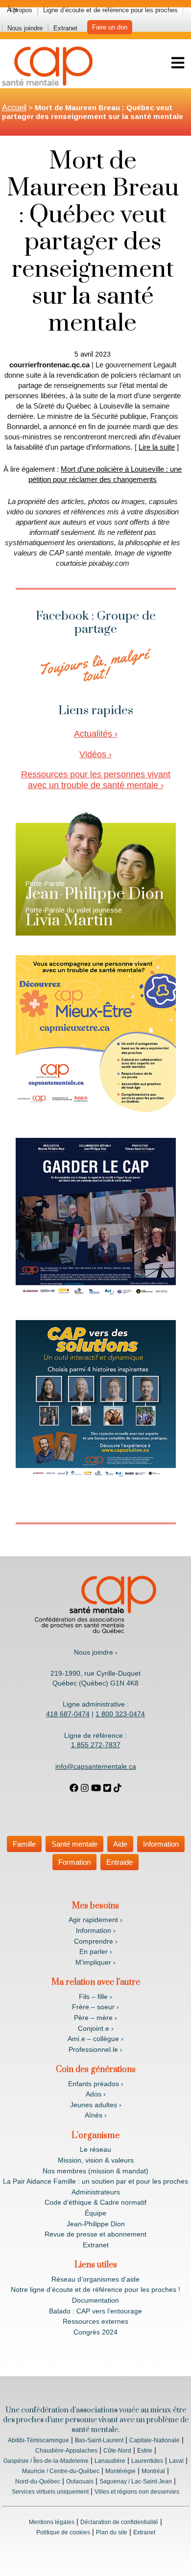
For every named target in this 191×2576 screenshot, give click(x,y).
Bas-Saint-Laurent (99, 2440)
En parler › (96, 1951)
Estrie (145, 2451)
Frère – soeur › (95, 2007)
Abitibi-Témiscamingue (38, 2440)
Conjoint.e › (96, 2028)
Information (161, 1844)
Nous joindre (25, 28)
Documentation (95, 2300)
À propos (20, 10)
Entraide (119, 1862)
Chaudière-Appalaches (66, 2451)
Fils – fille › (95, 1997)
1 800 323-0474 (120, 1714)
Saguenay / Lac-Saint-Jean (136, 2481)
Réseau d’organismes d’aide (95, 2279)
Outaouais (80, 2481)
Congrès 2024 (95, 2332)
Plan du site (112, 2532)
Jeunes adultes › (96, 2105)
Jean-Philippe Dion (96, 2224)
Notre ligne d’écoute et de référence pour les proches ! (95, 2289)
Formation (74, 1862)
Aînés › (96, 2115)
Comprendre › (96, 1941)
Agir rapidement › (95, 1920)
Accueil (14, 108)
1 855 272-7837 (96, 1745)
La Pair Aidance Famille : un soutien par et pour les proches (95, 2181)
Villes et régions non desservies (137, 2492)
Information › (96, 1930)
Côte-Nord (117, 2451)
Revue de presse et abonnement (95, 2234)
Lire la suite (157, 447)
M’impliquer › (95, 1962)
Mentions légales (52, 2522)
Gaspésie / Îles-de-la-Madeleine (46, 2461)
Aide (120, 1844)
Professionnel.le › (95, 2049)
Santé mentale (74, 1844)
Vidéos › (95, 754)
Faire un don (110, 27)
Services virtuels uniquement (50, 2492)
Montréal (153, 2471)
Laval (176, 2461)
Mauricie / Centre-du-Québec (61, 2471)
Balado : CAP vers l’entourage (95, 2311)
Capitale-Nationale (155, 2440)
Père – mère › (95, 2018)
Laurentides (147, 2461)
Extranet (65, 28)
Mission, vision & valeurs (96, 2160)
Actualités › (96, 734)
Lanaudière (110, 2461)
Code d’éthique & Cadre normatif (95, 2202)
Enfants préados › (96, 2084)
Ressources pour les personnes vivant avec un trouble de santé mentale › (96, 780)
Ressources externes (95, 2321)
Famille (24, 1844)
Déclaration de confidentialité (119, 2522)
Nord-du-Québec (38, 2481)
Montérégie (120, 2471)
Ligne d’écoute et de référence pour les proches (110, 10)
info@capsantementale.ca (96, 1766)
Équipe (95, 2213)
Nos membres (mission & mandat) (95, 2171)
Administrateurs (96, 2192)
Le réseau (95, 2149)
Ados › (96, 2094)
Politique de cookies (63, 2532)
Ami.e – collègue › (95, 2039)
